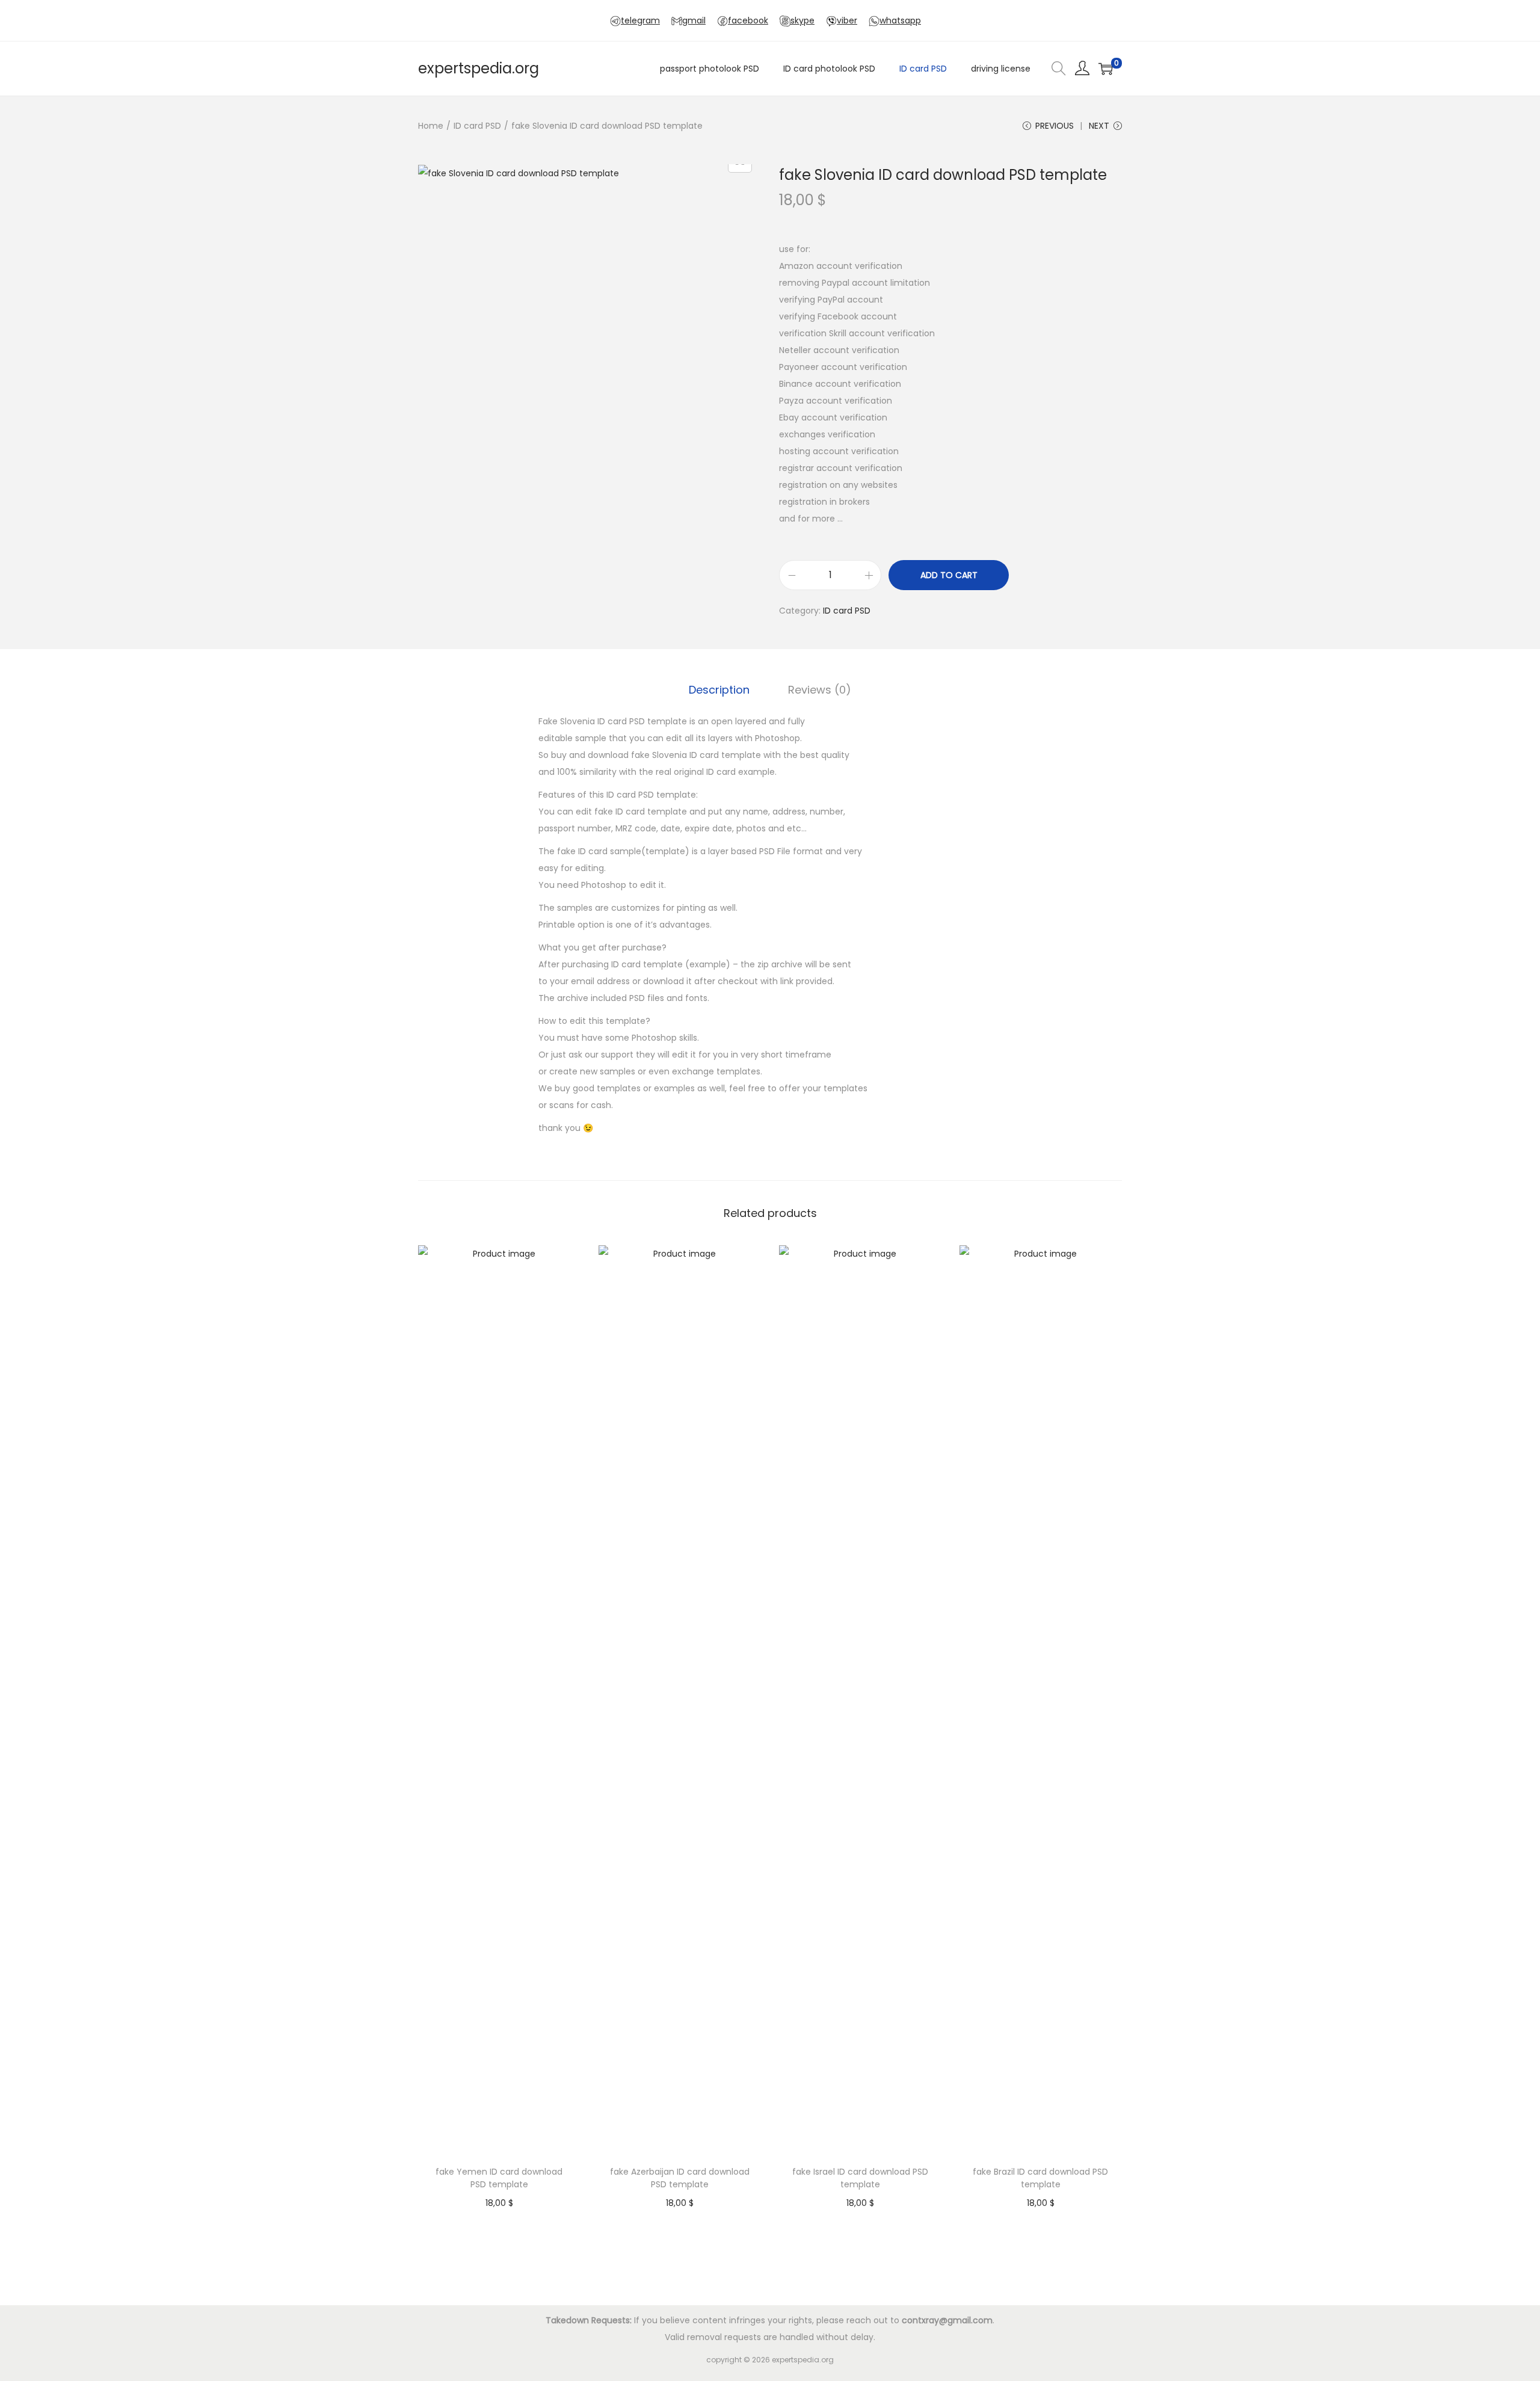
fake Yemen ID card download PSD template (499, 2178)
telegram (640, 20)
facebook (748, 20)
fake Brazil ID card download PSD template (1040, 2178)
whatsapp (900, 20)
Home (431, 126)
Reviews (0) (820, 690)
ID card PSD (477, 126)
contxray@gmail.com (947, 2320)
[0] (1106, 69)
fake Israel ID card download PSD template (860, 2178)
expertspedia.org (479, 68)
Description (719, 690)
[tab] (719, 690)
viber (847, 20)
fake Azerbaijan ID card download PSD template (680, 2178)
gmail (694, 20)
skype (802, 20)
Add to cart (949, 575)
